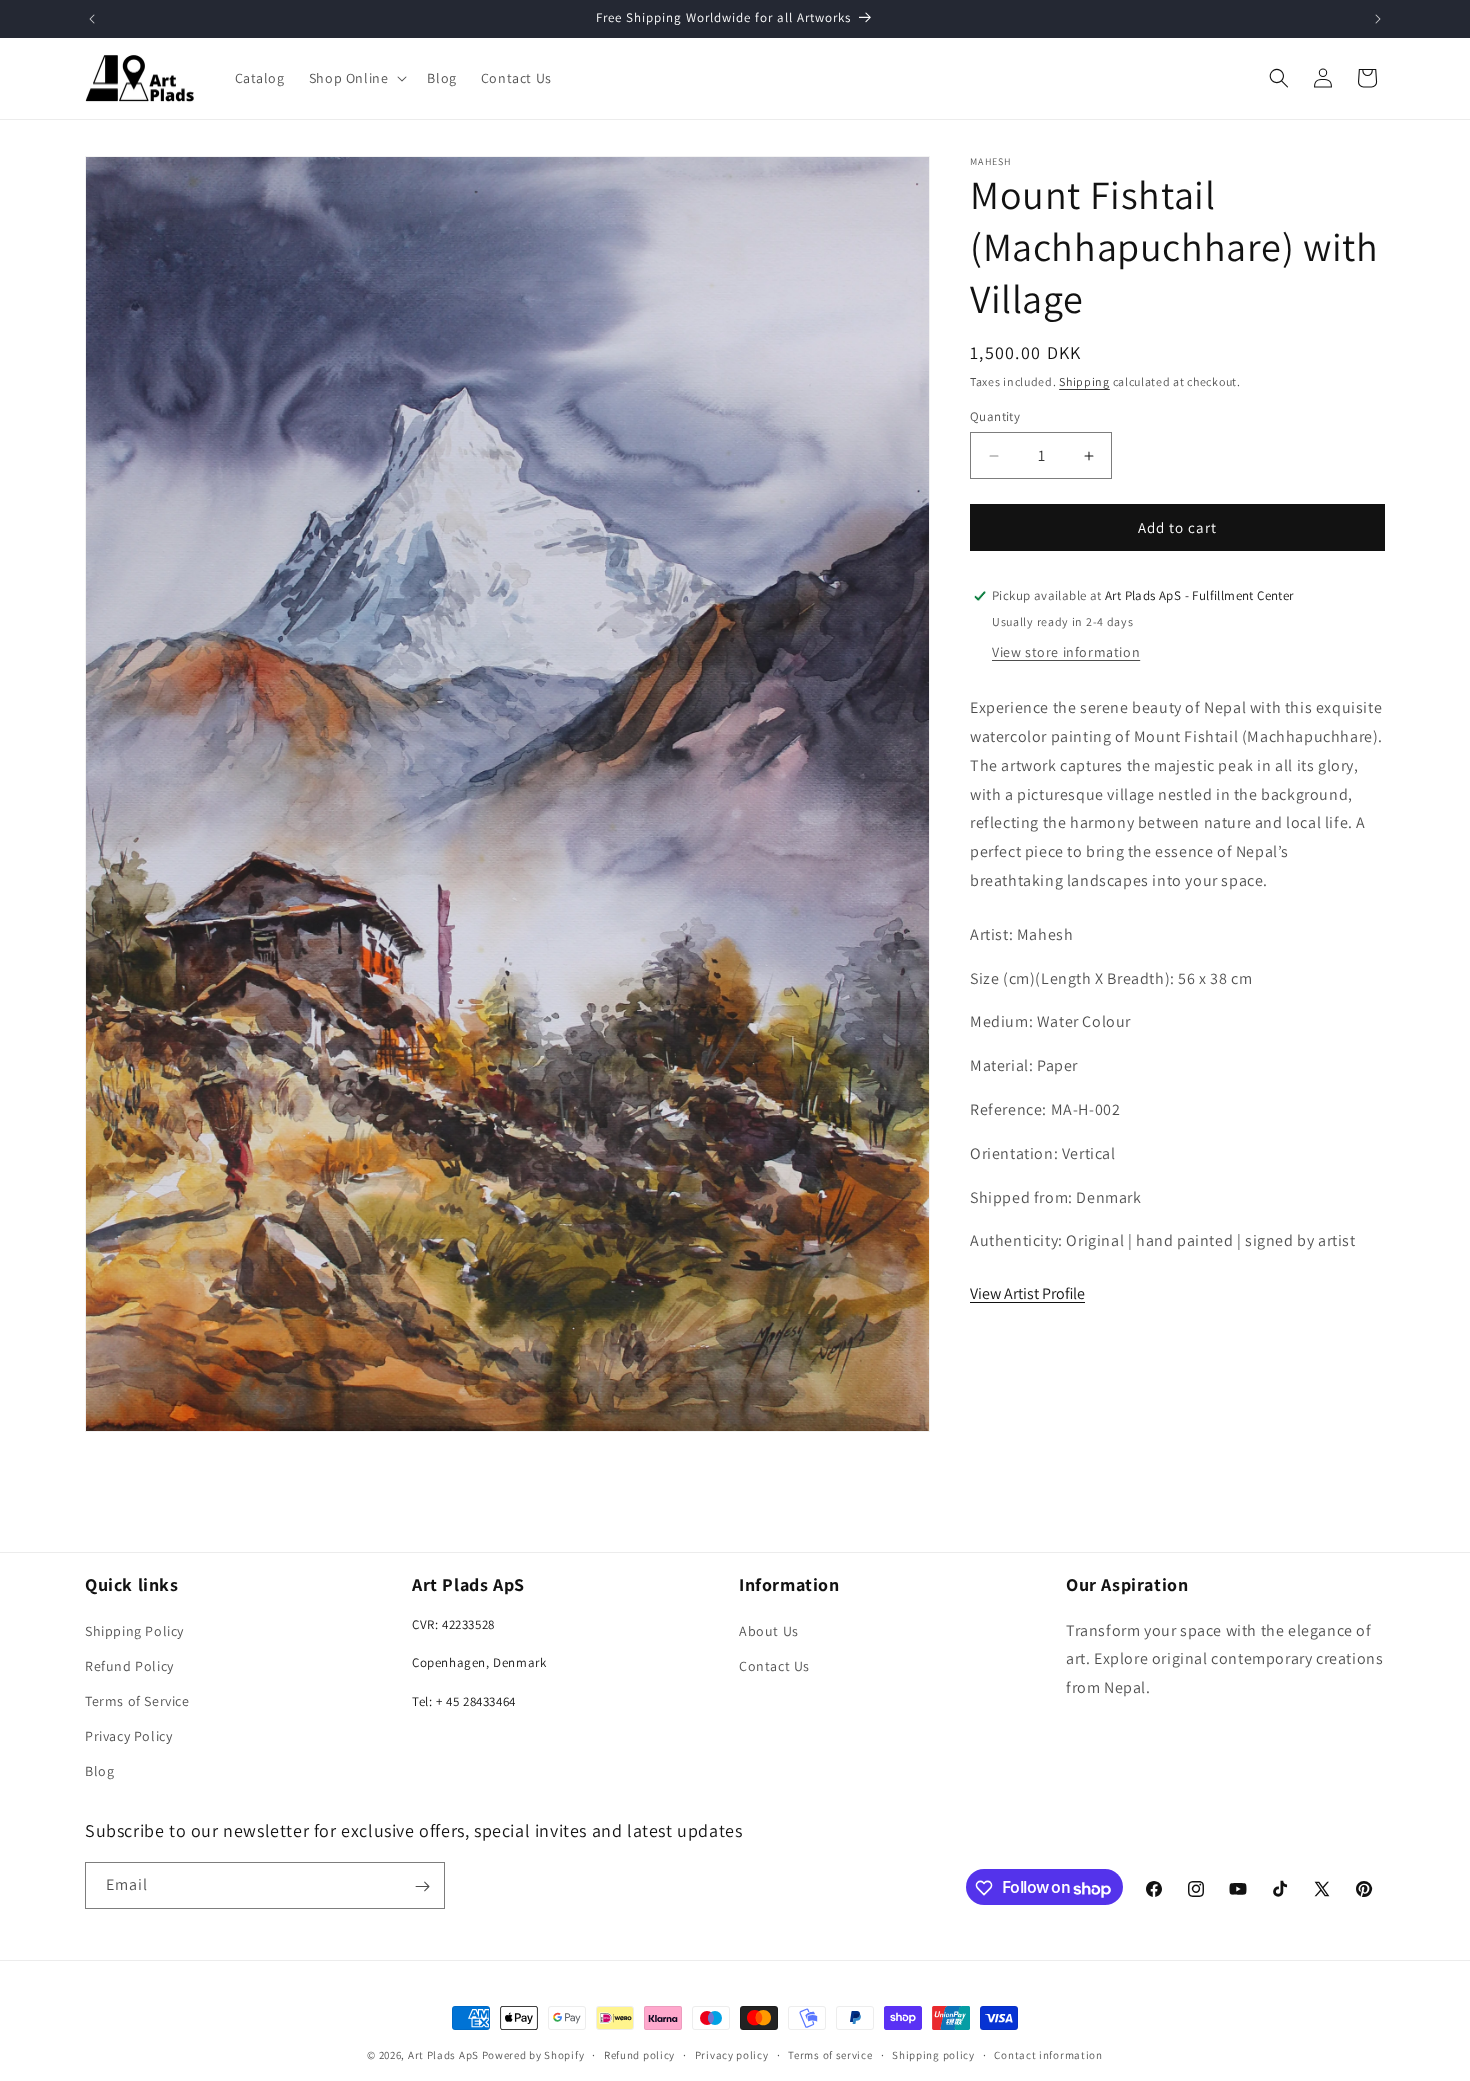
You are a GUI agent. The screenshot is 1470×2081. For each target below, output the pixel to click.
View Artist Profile (1027, 1293)
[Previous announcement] (92, 19)
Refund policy (639, 2055)
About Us (769, 1630)
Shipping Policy (134, 1630)
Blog (99, 1771)
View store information (1066, 652)
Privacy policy (732, 2055)
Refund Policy (129, 1666)
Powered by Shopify (533, 2055)
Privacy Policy (128, 1736)
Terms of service (830, 2055)
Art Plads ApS (443, 2055)
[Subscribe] (422, 1886)
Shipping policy (933, 2055)
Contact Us (774, 1666)
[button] (356, 78)
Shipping (1084, 381)
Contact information (1048, 2055)
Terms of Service (137, 1701)
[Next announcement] (1378, 19)
